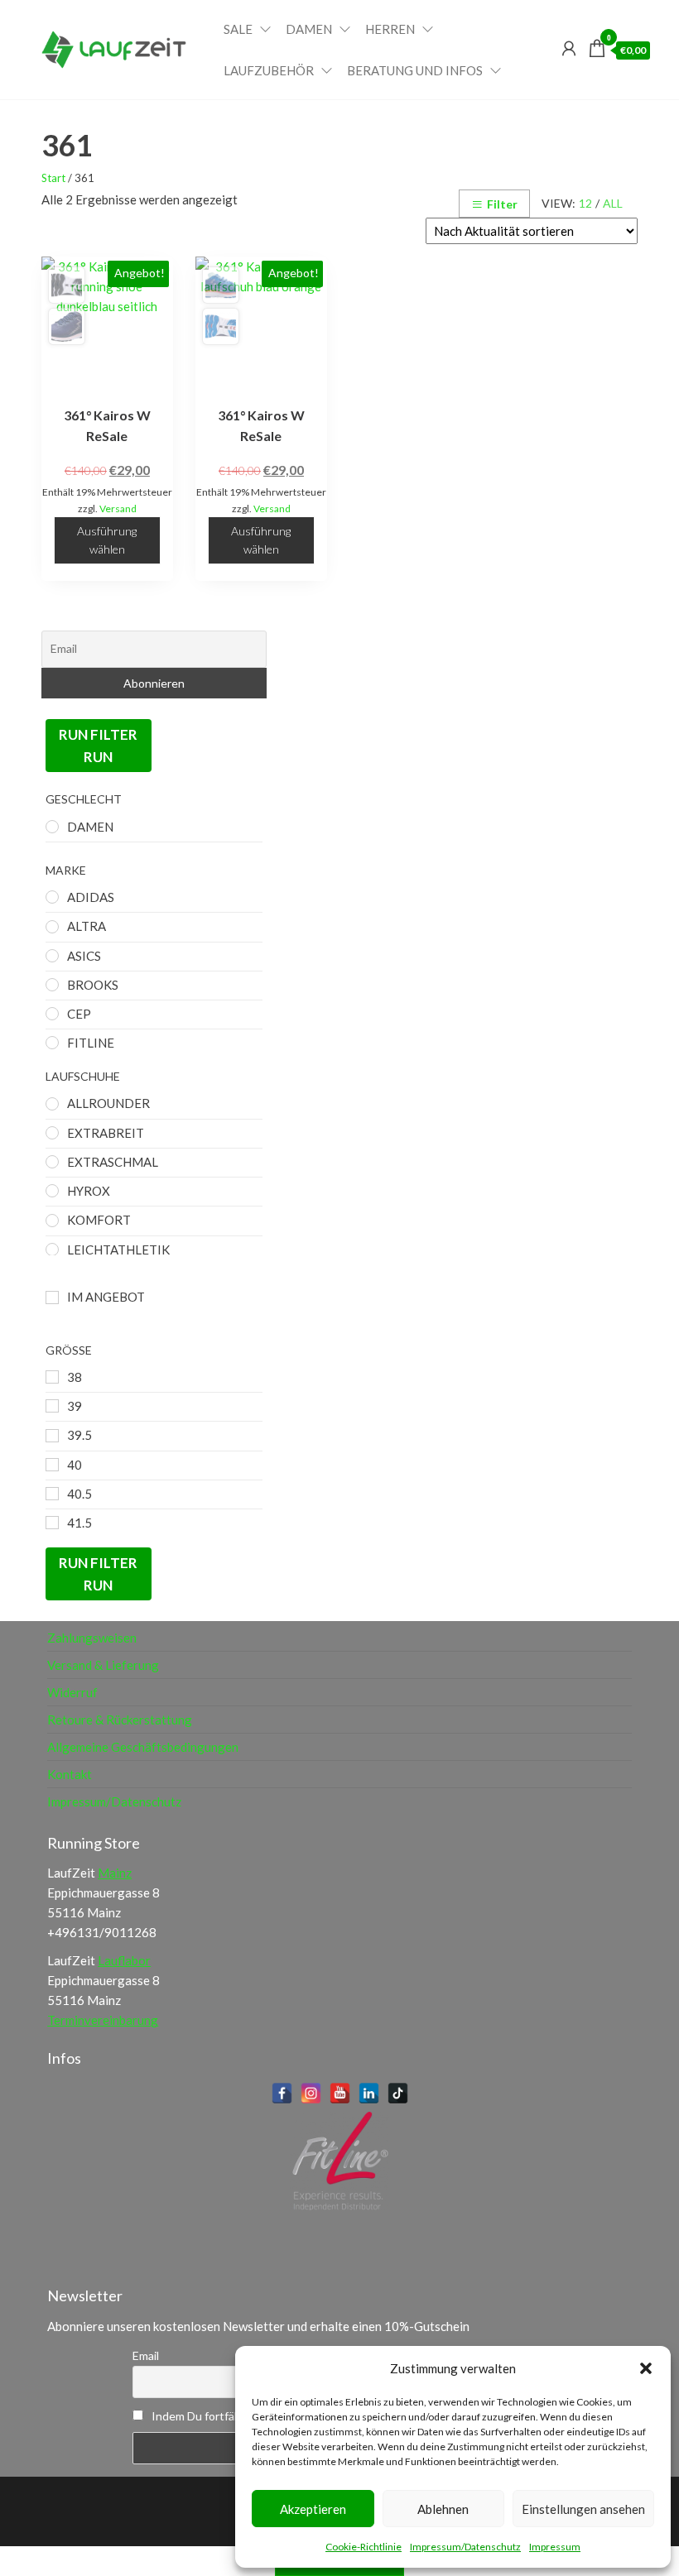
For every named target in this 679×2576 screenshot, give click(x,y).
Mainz (115, 1873)
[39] (52, 1406)
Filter (502, 204)
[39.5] (52, 1436)
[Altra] (52, 927)
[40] (52, 1465)
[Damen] (52, 827)
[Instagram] (311, 2093)
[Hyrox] (52, 1191)
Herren (390, 29)
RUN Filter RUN (98, 746)
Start (53, 178)
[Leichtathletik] (52, 1250)
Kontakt (70, 1774)
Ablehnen (443, 2509)
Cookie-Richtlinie (364, 2547)
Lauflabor (124, 1960)
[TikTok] (398, 2093)
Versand (118, 508)
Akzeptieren (313, 2509)
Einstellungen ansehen (583, 2509)
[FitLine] (52, 1043)
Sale (238, 29)
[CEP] (52, 1014)
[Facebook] (282, 2093)
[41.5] (52, 1523)
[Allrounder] (52, 1104)
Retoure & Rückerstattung (120, 1720)
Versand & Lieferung (103, 1665)
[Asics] (52, 956)
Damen (309, 29)
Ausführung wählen (107, 540)
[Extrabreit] (52, 1133)
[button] (646, 2368)
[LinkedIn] (369, 2093)
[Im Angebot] (52, 1298)
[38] (52, 1377)
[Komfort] (52, 1221)
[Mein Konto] (569, 48)
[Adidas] (52, 897)
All (613, 203)
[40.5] (52, 1494)
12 (585, 203)
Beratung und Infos (415, 70)
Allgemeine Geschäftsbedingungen (143, 1747)
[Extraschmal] (52, 1162)
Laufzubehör (269, 70)
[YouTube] (340, 2093)
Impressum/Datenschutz (465, 2547)
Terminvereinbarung (103, 2020)
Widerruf (72, 1692)
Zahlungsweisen (92, 1638)
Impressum (555, 2547)
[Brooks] (52, 985)
